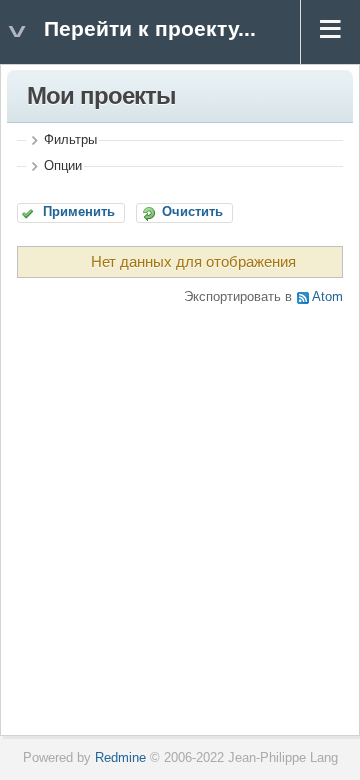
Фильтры (70, 140)
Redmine (120, 758)
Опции (63, 166)
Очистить (192, 212)
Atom (327, 297)
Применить (79, 212)
